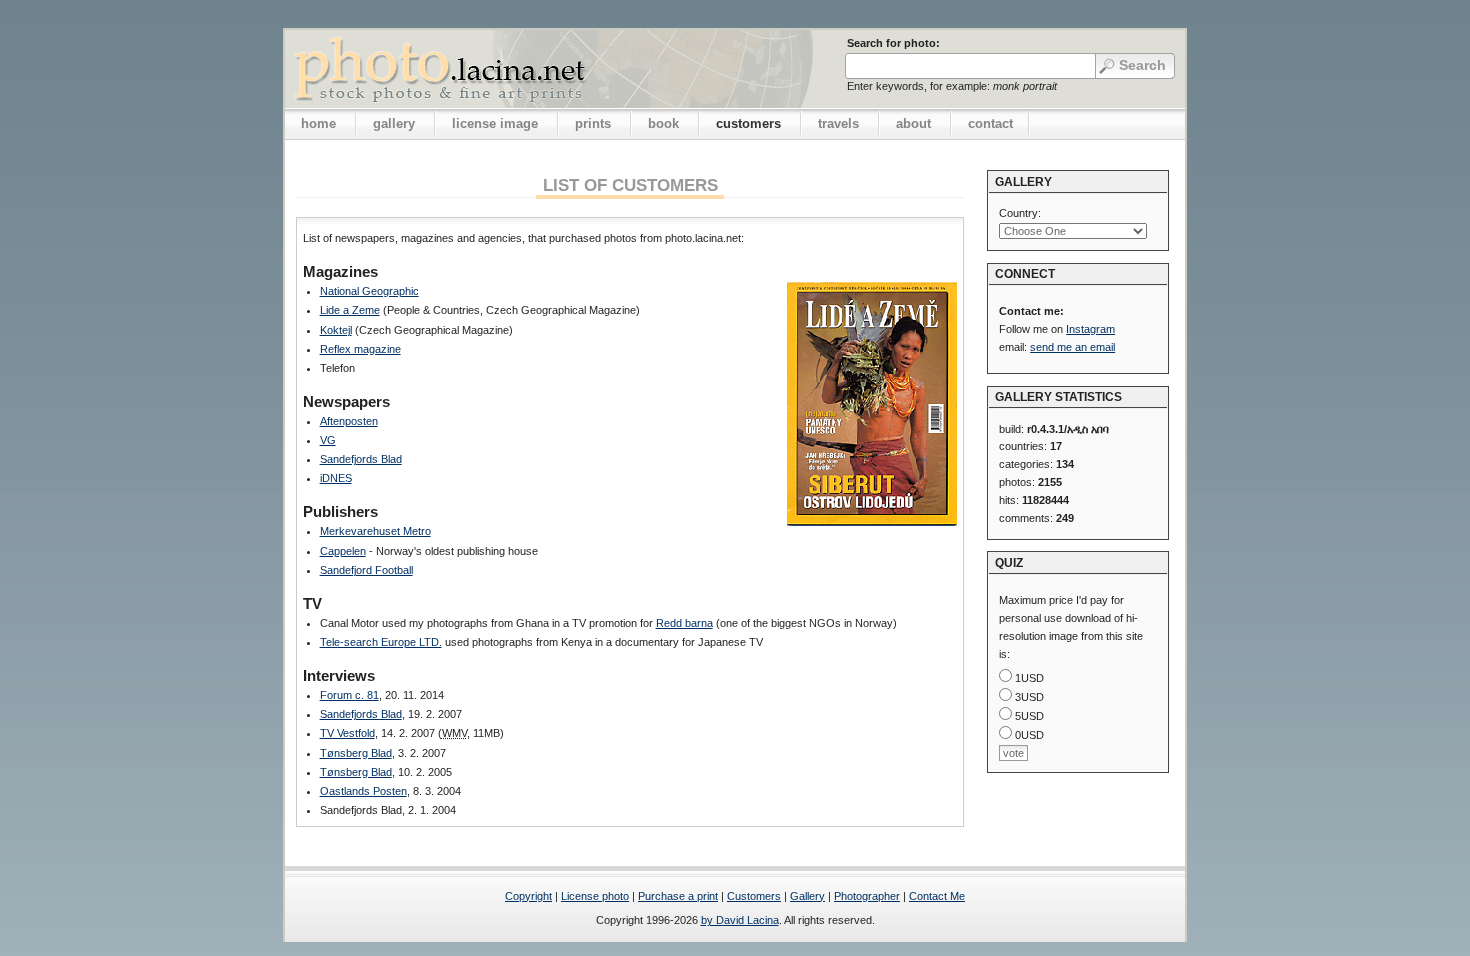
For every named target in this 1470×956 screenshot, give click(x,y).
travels (838, 123)
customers (748, 123)
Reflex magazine (360, 349)
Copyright (528, 896)
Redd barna (684, 623)
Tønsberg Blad (356, 753)
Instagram (1090, 329)
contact (990, 123)
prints (593, 123)
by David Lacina (740, 920)
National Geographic (369, 291)
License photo (595, 896)
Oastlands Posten (363, 791)
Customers (754, 896)
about (913, 123)
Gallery (807, 896)
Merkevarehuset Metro (375, 531)
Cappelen (343, 551)
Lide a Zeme (350, 310)
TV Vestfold (347, 733)
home (318, 123)
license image (495, 123)
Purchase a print (678, 896)
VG (328, 440)
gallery (394, 123)
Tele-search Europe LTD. (381, 642)
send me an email (1072, 347)
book (663, 123)
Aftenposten (349, 421)
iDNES (336, 478)
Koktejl (336, 330)
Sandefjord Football (366, 570)
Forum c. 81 (349, 695)
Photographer (867, 896)
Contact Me (937, 896)
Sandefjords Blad (361, 459)
